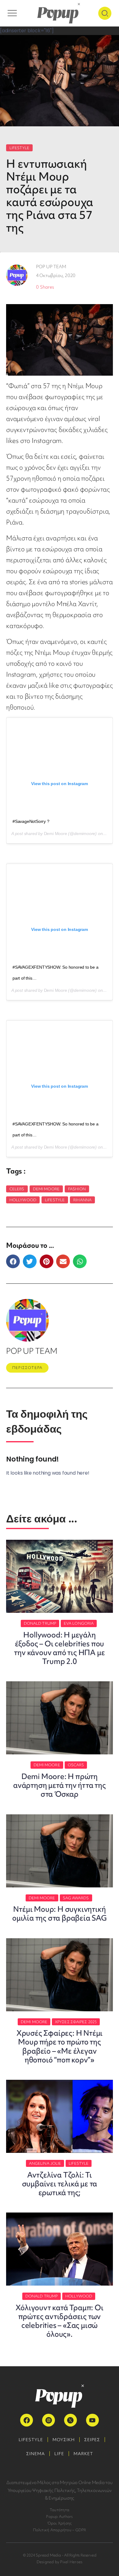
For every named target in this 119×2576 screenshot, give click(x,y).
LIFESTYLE (19, 148)
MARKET (83, 2454)
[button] (13, 1261)
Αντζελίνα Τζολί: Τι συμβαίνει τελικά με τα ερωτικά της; (60, 2184)
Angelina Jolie (45, 2163)
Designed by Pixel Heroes (60, 2562)
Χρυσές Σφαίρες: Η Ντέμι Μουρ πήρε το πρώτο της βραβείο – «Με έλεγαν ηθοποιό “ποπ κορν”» (60, 2046)
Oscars (76, 1765)
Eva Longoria (79, 1623)
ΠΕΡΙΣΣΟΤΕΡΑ (27, 1368)
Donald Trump (40, 1623)
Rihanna (82, 1200)
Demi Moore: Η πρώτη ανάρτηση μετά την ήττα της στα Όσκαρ (60, 1785)
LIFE (59, 2454)
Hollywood (23, 1200)
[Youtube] (92, 2420)
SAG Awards (76, 1898)
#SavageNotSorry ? (31, 821)
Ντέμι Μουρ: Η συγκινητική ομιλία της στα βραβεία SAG (60, 1914)
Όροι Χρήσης (60, 2523)
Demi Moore (56, 834)
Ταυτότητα (60, 2510)
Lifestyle (55, 1200)
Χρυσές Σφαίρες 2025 (76, 2022)
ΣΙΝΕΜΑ (36, 2454)
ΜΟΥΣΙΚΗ (64, 2440)
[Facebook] (27, 2420)
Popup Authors (59, 2516)
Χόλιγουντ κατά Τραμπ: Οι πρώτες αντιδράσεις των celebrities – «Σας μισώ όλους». (59, 2321)
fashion (77, 1189)
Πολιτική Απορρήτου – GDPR (60, 2530)
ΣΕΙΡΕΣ (92, 2440)
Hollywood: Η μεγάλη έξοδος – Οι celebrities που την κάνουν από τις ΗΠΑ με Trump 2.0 (59, 1648)
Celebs (17, 1189)
